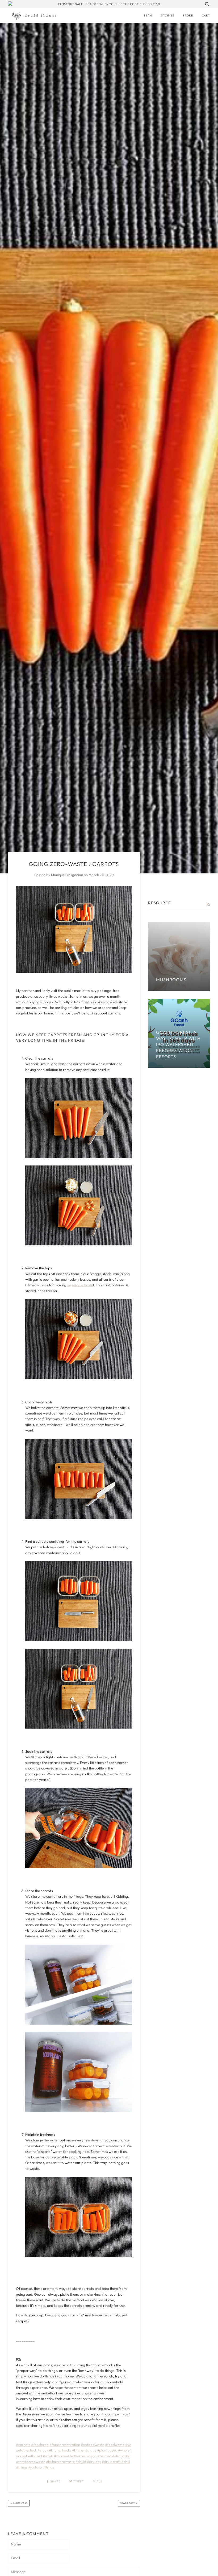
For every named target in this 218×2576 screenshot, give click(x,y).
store (188, 15)
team (148, 15)
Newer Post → (129, 2503)
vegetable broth (80, 1285)
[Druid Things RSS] (208, 904)
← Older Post (19, 2503)
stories (168, 15)
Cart (206, 15)
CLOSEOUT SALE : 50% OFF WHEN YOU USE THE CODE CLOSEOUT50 (109, 4)
